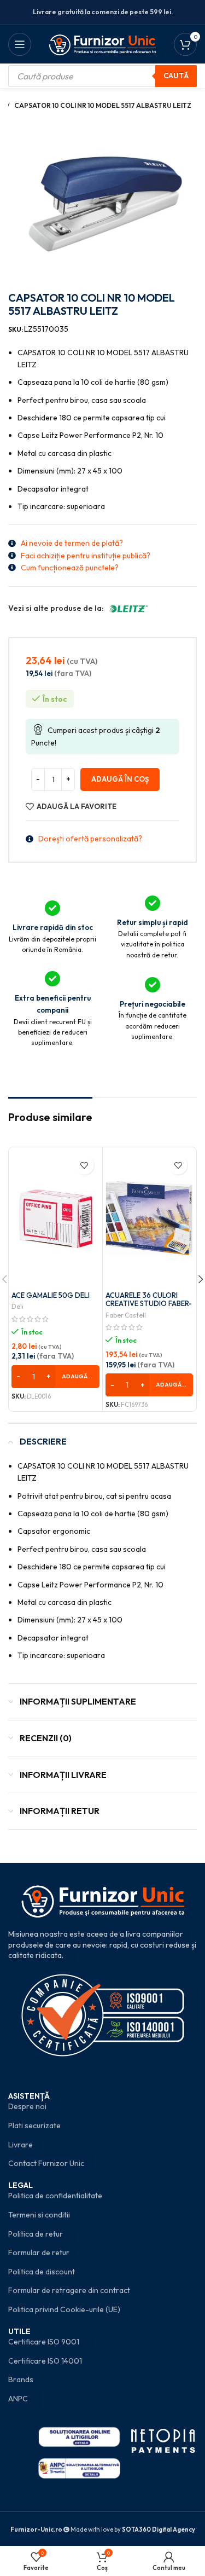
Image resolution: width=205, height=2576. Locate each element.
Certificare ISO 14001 (45, 2361)
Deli (17, 1306)
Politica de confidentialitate (55, 2196)
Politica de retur (36, 2234)
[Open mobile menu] (20, 44)
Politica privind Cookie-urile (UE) (64, 2309)
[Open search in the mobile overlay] (102, 76)
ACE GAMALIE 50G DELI (51, 1295)
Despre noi (27, 2106)
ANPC (18, 2399)
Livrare (20, 2145)
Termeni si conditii (39, 2215)
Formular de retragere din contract (69, 2290)
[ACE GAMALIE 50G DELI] (55, 1218)
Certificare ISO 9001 (44, 2342)
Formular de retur (39, 2252)
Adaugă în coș (120, 779)
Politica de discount (42, 2272)
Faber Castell (126, 1315)
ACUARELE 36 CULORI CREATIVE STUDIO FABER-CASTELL (149, 1304)
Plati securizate (34, 2126)
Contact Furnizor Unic (46, 2163)
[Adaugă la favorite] (84, 1165)
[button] (55, 1377)
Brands (21, 2379)
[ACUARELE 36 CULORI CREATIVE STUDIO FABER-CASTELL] (150, 1218)
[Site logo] (102, 43)
